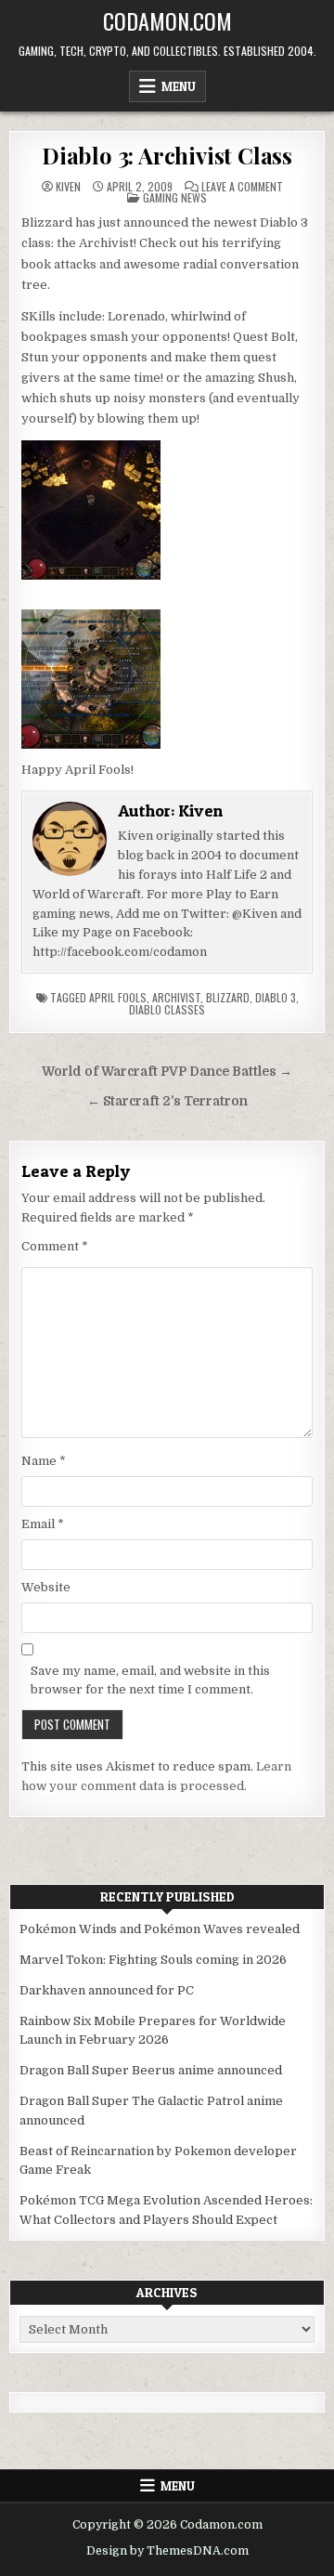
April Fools (118, 997)
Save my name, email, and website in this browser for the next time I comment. (150, 1680)
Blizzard (228, 997)
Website (46, 1587)
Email (43, 1524)
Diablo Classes (167, 1009)
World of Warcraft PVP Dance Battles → (167, 1072)
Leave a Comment (242, 187)
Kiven (68, 187)
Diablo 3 (276, 997)
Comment (55, 1246)
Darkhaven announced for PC (107, 1990)
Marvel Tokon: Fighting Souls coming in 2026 (153, 1960)
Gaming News (175, 197)
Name (44, 1461)
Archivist (176, 997)
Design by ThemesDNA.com (167, 2551)
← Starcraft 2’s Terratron (167, 1101)
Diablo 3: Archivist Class (167, 155)
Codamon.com (167, 20)
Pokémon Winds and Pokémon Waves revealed (160, 1929)
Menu (179, 86)
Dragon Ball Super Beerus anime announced (151, 2070)
